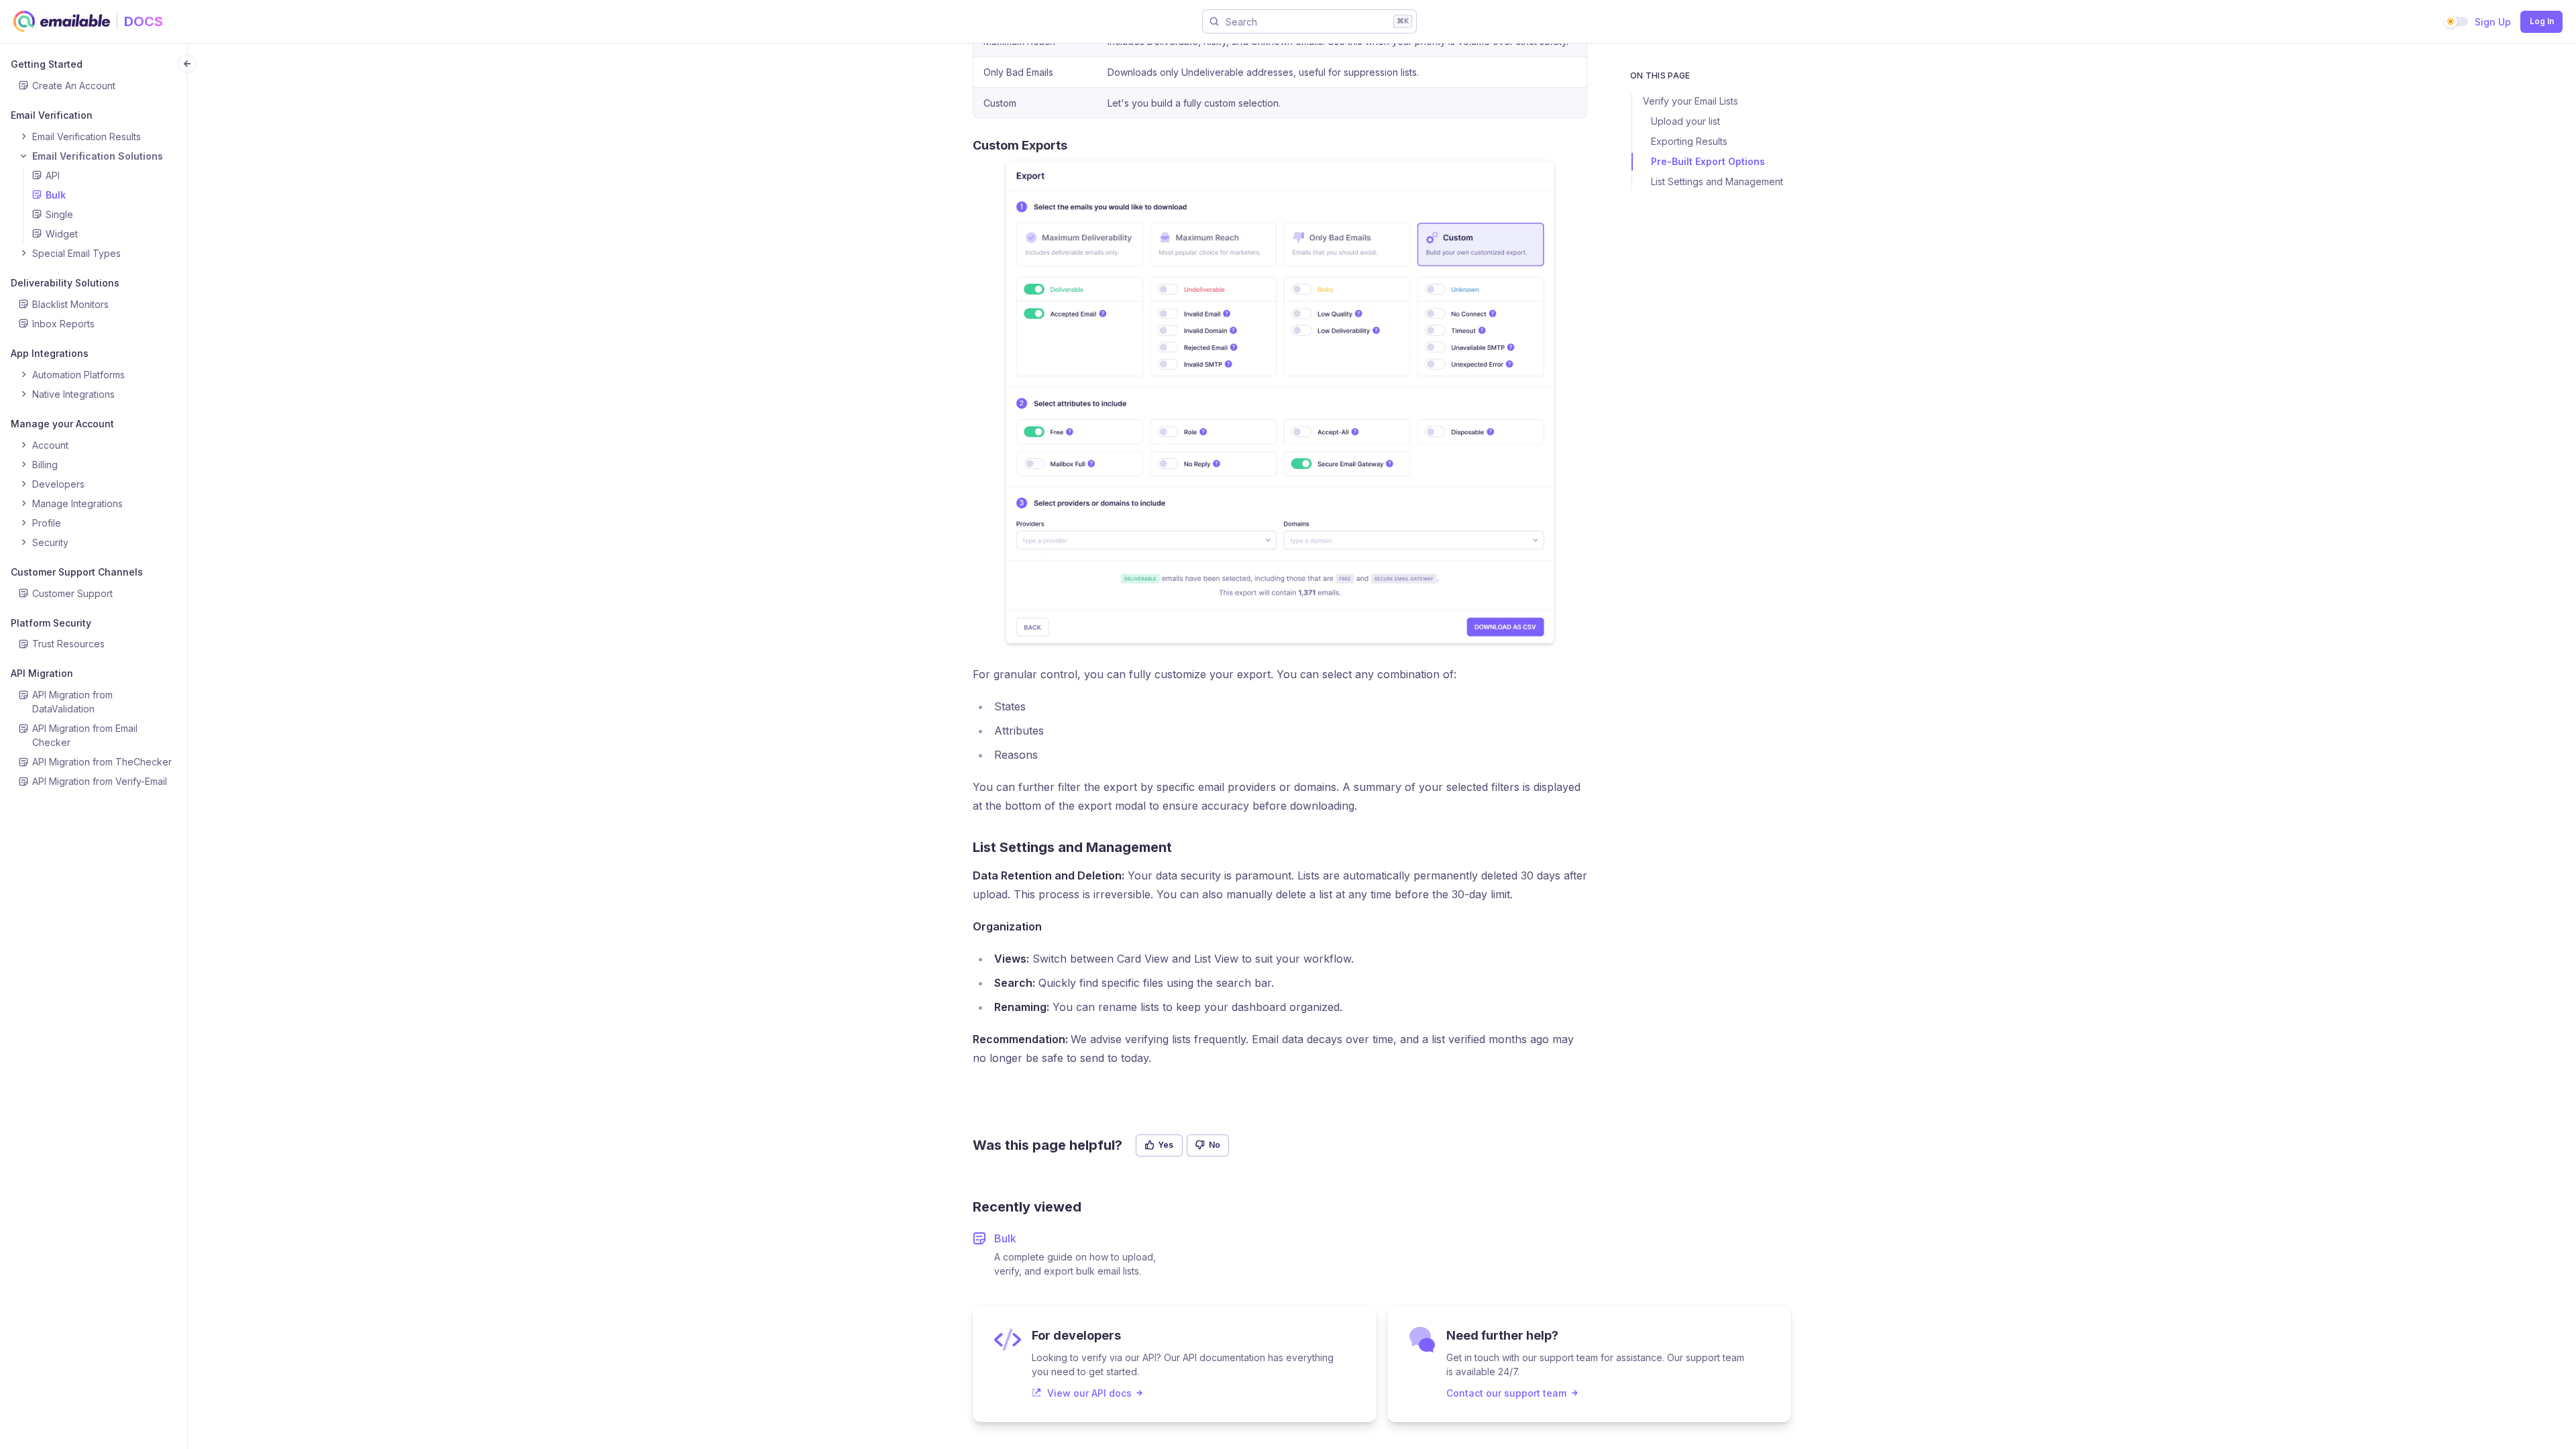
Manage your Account (62, 424)
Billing (45, 465)
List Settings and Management (1717, 181)
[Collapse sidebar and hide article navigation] (187, 64)
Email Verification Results (87, 137)
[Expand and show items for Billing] (23, 464)
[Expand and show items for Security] (23, 542)
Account (50, 445)
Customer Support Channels (77, 572)
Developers (58, 484)
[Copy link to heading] (1076, 145)
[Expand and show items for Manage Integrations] (23, 503)
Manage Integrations (77, 503)
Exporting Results (1689, 141)
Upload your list (1685, 121)
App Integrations (50, 353)
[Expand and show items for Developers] (23, 484)
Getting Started (47, 64)
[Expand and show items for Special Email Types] (23, 253)
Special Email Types (76, 253)
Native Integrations (73, 394)
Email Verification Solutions (98, 156)
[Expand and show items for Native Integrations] (23, 394)
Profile (47, 523)
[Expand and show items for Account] (23, 445)
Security (50, 542)
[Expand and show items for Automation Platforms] (23, 374)
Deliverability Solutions (65, 283)
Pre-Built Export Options (1708, 161)
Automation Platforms (78, 375)
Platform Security (51, 623)
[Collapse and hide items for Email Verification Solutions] (23, 156)
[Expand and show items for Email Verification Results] (23, 136)
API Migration (42, 673)
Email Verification (52, 115)
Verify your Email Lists (1690, 101)
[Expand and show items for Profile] (23, 523)
